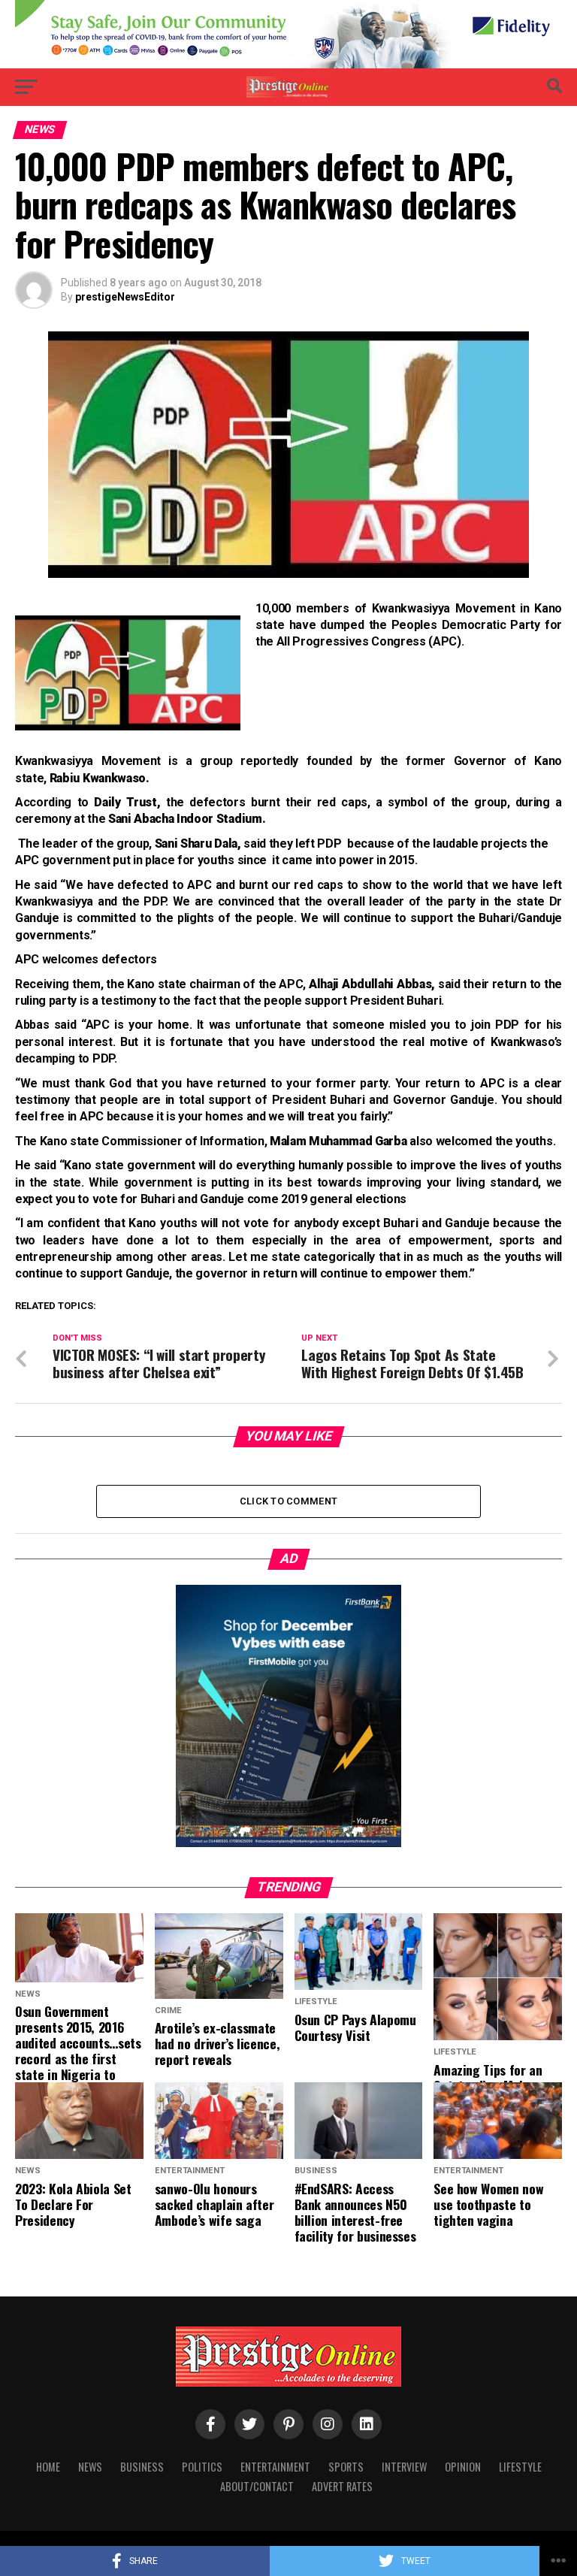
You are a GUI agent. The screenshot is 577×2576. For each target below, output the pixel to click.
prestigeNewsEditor (125, 297)
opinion (463, 2467)
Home (48, 2467)
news (90, 2467)
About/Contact (257, 2486)
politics (202, 2467)
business (142, 2467)
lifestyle (520, 2467)
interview (404, 2467)
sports (346, 2467)
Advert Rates (342, 2486)
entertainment (275, 2467)
